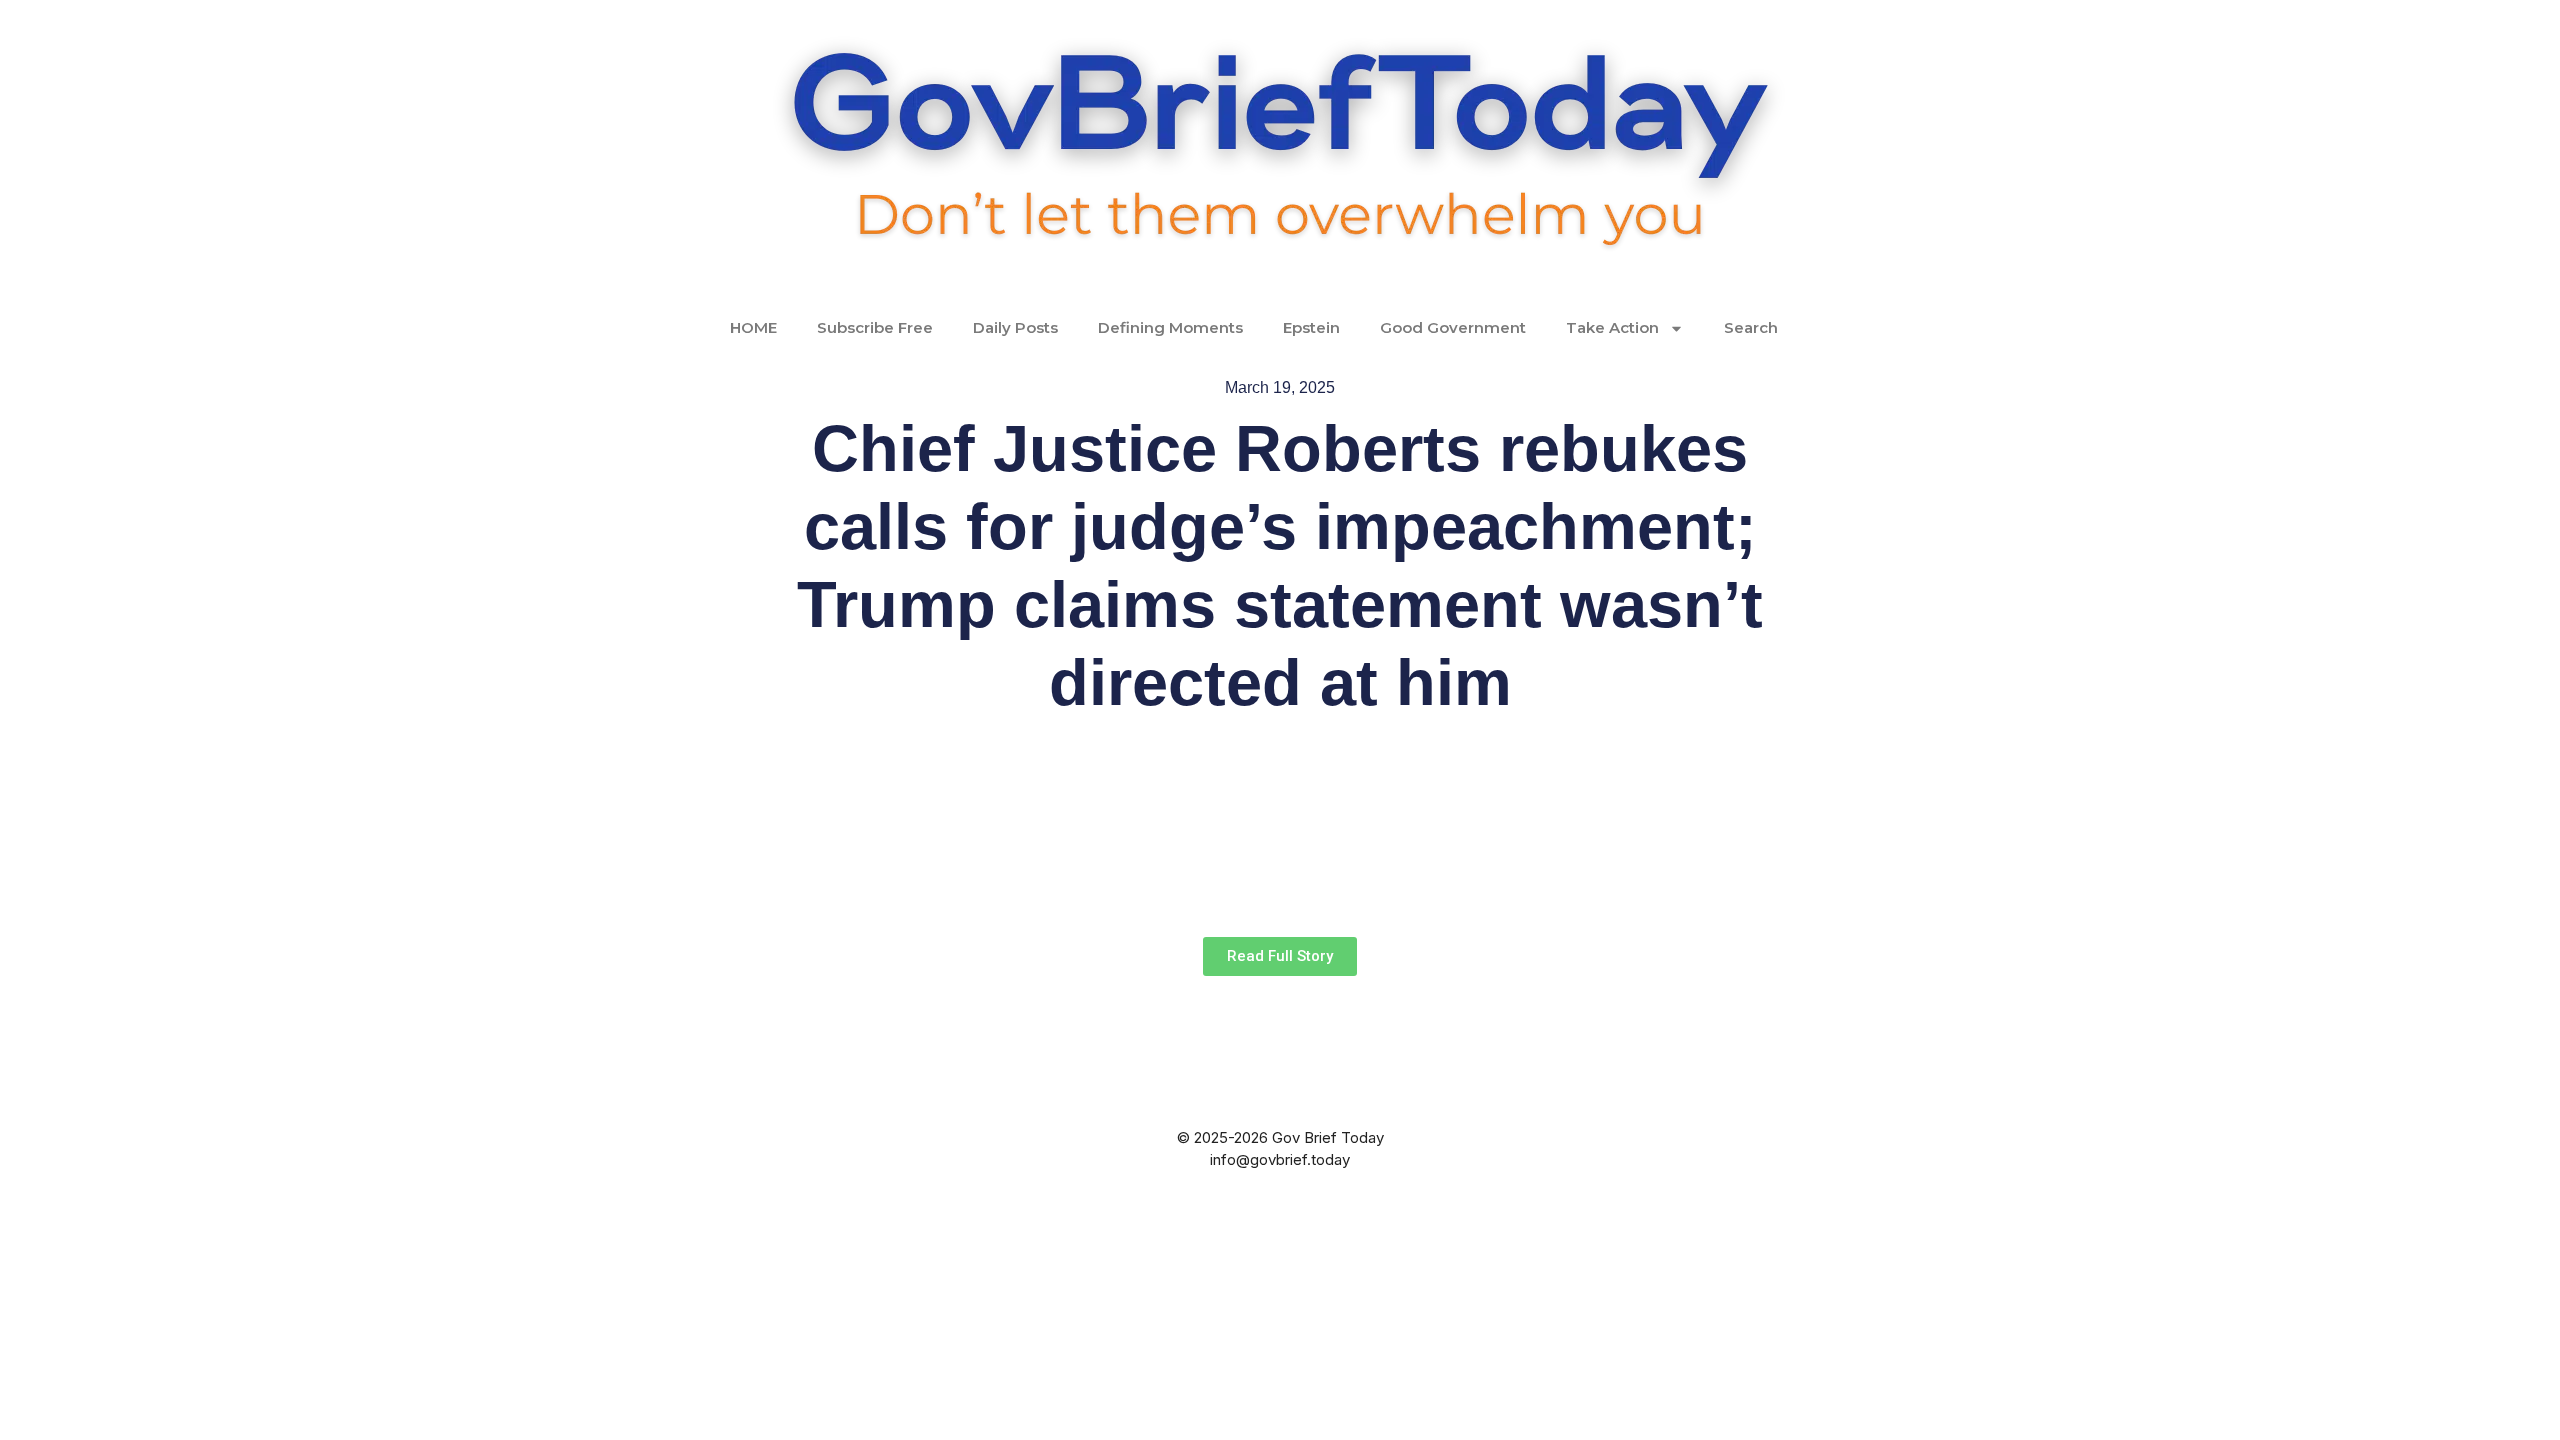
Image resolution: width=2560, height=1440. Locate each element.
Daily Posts (1015, 327)
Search (1751, 327)
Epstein (1311, 327)
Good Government (1453, 327)
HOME (753, 327)
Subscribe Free (875, 327)
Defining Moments (1170, 327)
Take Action (1612, 327)
